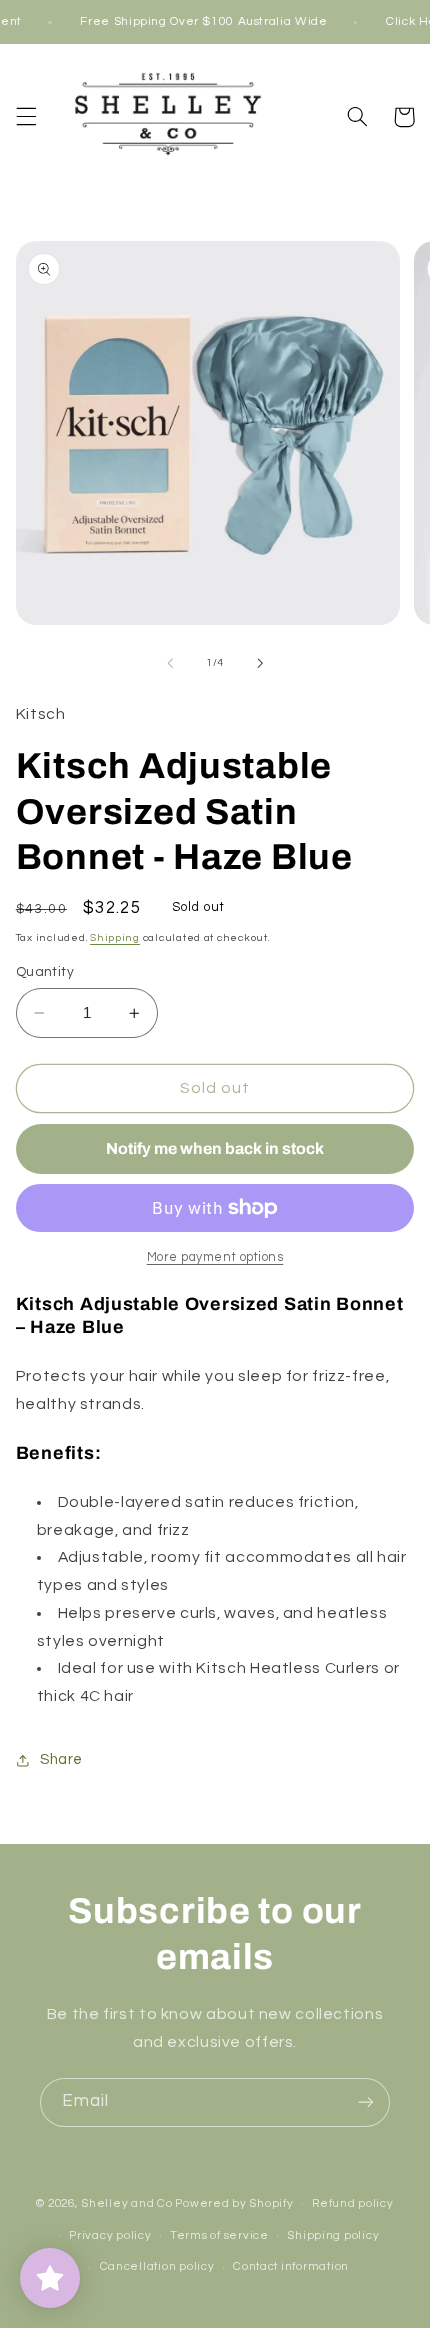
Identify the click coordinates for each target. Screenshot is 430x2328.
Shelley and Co (126, 2203)
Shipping (115, 937)
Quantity (45, 972)
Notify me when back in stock (215, 1148)
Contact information (291, 2266)
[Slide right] (260, 663)
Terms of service (219, 2235)
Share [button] (61, 1759)
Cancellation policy (157, 2266)
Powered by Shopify (234, 2203)
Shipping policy (333, 2235)
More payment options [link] (215, 1257)
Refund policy (353, 2203)
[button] (26, 117)
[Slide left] (170, 663)
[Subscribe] (366, 2102)
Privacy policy (110, 2235)
